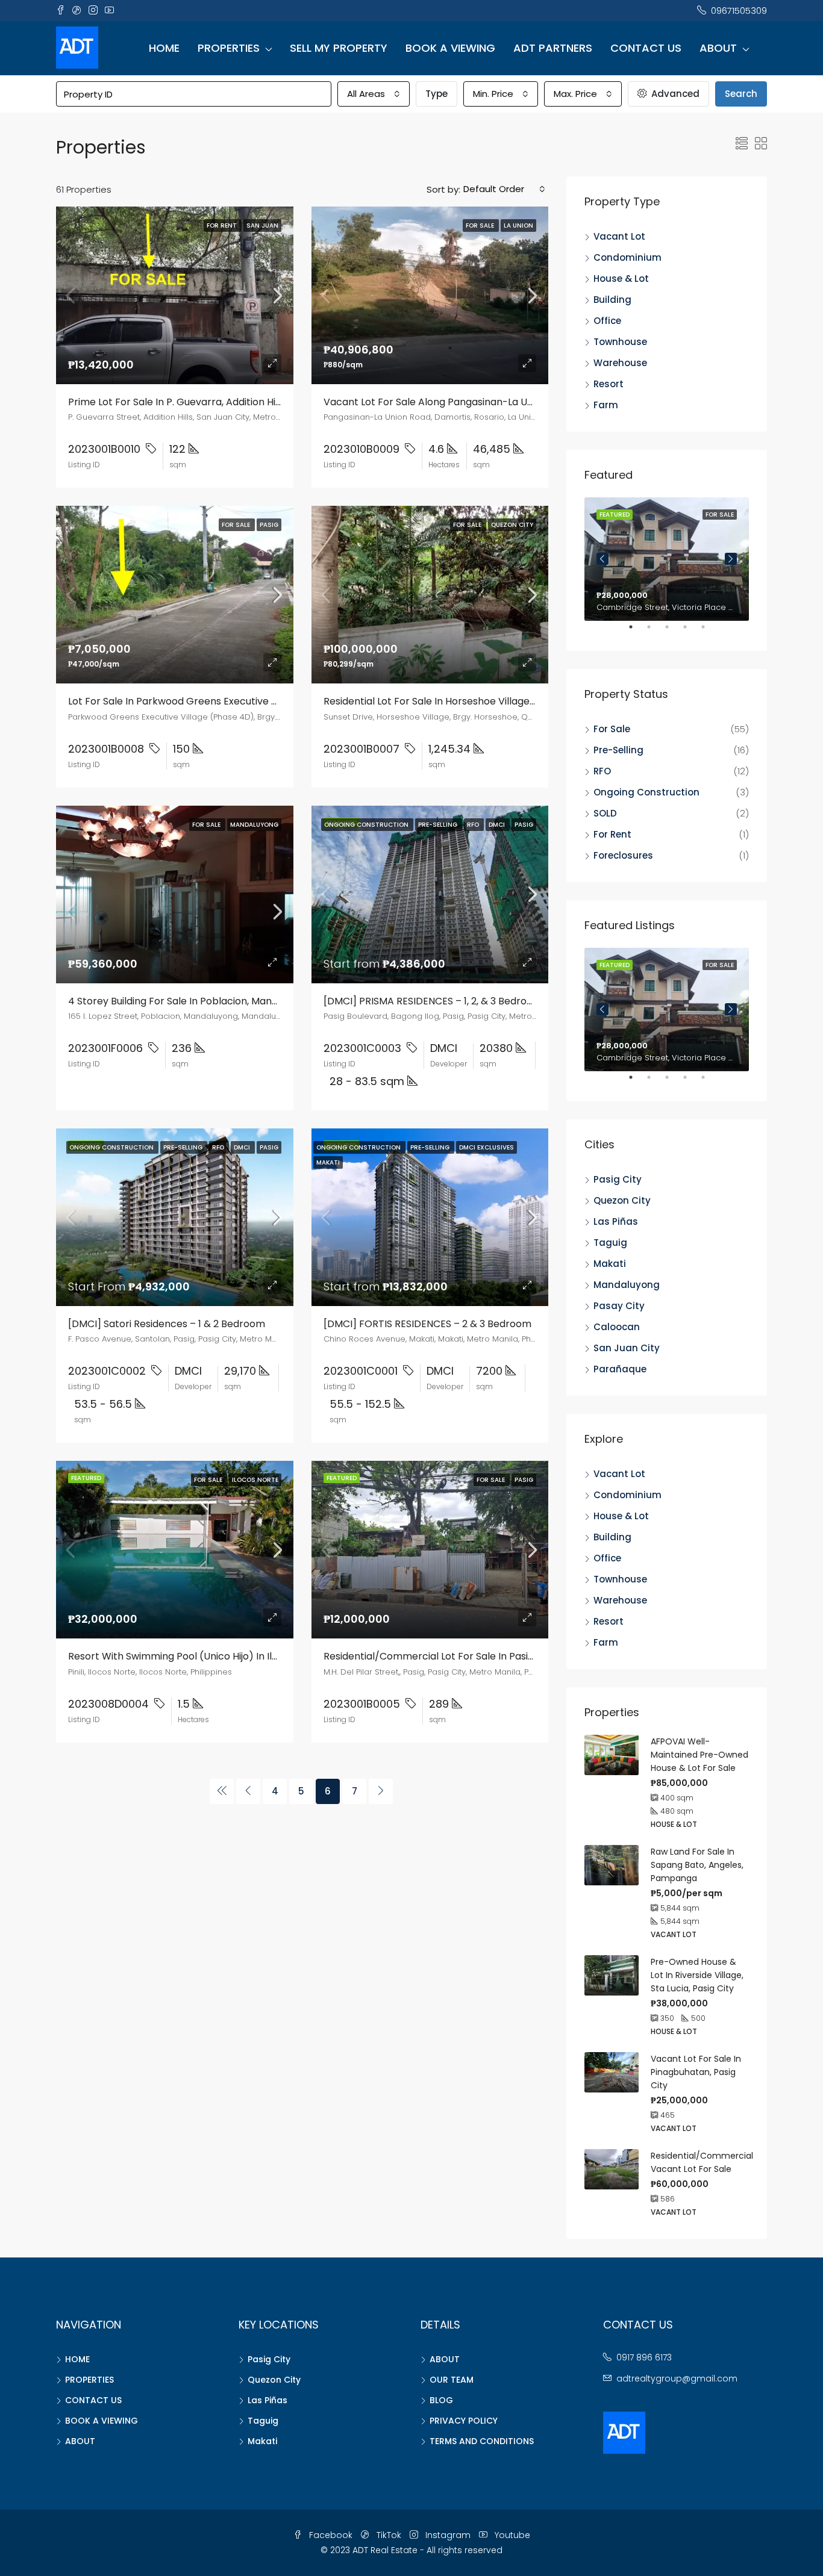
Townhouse (620, 342)
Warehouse (620, 363)
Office (607, 321)
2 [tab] (655, 632)
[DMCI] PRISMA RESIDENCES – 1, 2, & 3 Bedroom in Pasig (452, 1001)
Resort (609, 384)
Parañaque (620, 1369)
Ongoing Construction (646, 792)
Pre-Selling (618, 750)
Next (731, 559)
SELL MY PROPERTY (339, 48)
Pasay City (619, 1306)
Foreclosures (623, 855)
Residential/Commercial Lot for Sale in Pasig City (439, 1656)
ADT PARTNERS (553, 48)
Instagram (448, 2535)
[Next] (381, 1791)
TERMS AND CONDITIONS (482, 2441)
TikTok (389, 2535)
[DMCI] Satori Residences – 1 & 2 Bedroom (167, 1324)
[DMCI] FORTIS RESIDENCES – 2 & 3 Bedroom (427, 1324)
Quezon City (622, 1200)
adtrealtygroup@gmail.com (677, 2378)
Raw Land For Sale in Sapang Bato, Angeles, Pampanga (697, 1865)
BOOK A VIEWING (450, 48)
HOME (164, 48)
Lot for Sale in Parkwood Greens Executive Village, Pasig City (210, 701)
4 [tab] (691, 632)
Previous (602, 559)
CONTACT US (646, 48)
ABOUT (718, 48)
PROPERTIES (229, 48)
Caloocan (617, 1327)
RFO (602, 771)
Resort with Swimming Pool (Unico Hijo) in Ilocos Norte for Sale (216, 1656)
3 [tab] (673, 632)
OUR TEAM (452, 2380)
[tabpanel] (667, 559)
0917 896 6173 (644, 2357)
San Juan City (627, 1348)
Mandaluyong (627, 1285)
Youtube (511, 2535)
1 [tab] (637, 632)
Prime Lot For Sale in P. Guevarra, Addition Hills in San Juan (205, 402)
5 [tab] (709, 632)
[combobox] (374, 94)
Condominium (627, 257)
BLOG (441, 2400)
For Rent (612, 834)
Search (741, 94)
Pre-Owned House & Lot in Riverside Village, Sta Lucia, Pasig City (697, 1975)
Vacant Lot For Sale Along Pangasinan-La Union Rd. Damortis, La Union (488, 402)
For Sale (612, 729)
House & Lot (621, 278)
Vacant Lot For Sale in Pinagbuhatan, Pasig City (696, 2072)
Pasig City (618, 1179)
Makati (610, 1264)
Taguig (610, 1243)
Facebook (331, 2535)
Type (437, 94)
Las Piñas (616, 1221)
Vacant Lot (619, 236)
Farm (606, 405)
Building (612, 300)
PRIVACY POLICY (464, 2421)
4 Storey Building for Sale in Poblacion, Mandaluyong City (202, 1001)
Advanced (674, 94)
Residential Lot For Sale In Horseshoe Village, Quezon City (457, 701)
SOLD (605, 813)
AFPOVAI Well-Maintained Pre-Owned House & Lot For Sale (699, 1755)
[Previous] (222, 1791)
